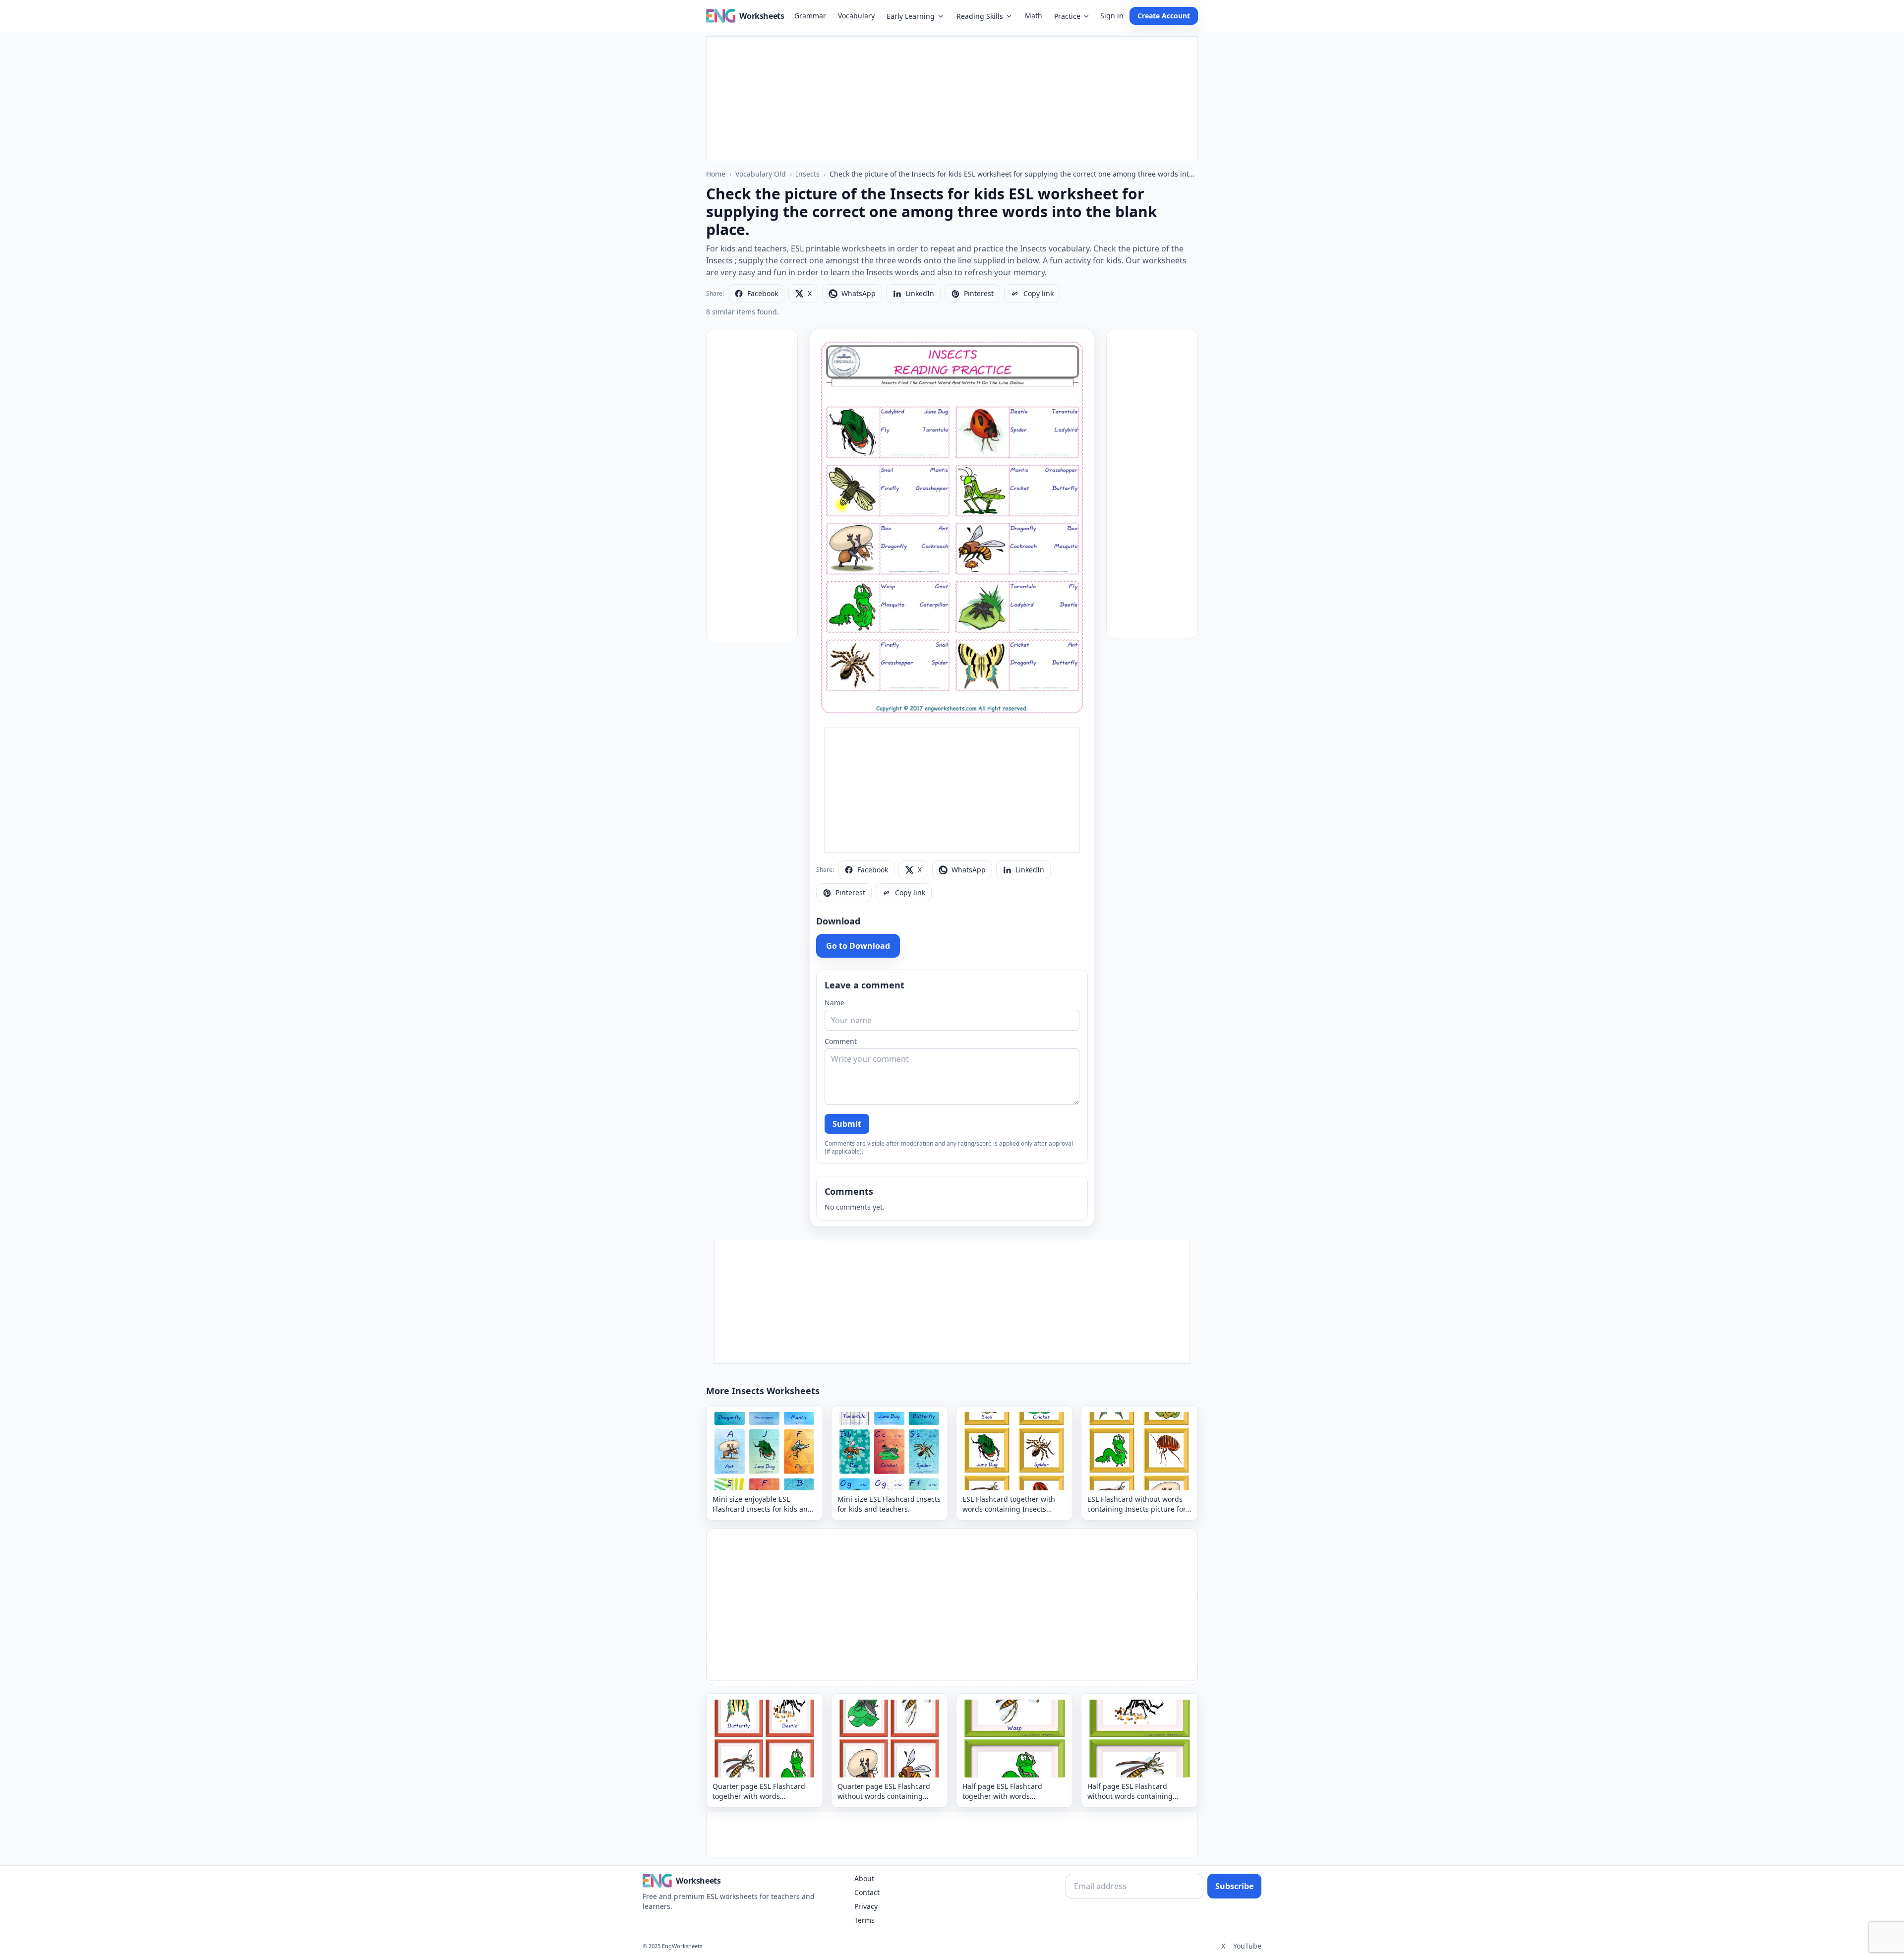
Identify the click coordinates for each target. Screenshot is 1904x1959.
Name (834, 1003)
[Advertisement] (952, 99)
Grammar (810, 16)
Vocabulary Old (761, 174)
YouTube (1247, 1946)
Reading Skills (980, 16)
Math (1034, 16)
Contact (867, 1892)
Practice (1067, 16)
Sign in (1112, 16)
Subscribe (1234, 1886)
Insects (808, 174)
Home (716, 174)
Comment (841, 1041)
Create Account (1164, 16)
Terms (864, 1920)
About (864, 1878)
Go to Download (858, 946)
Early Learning (911, 16)
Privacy (866, 1906)
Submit (847, 1124)
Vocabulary (856, 16)
